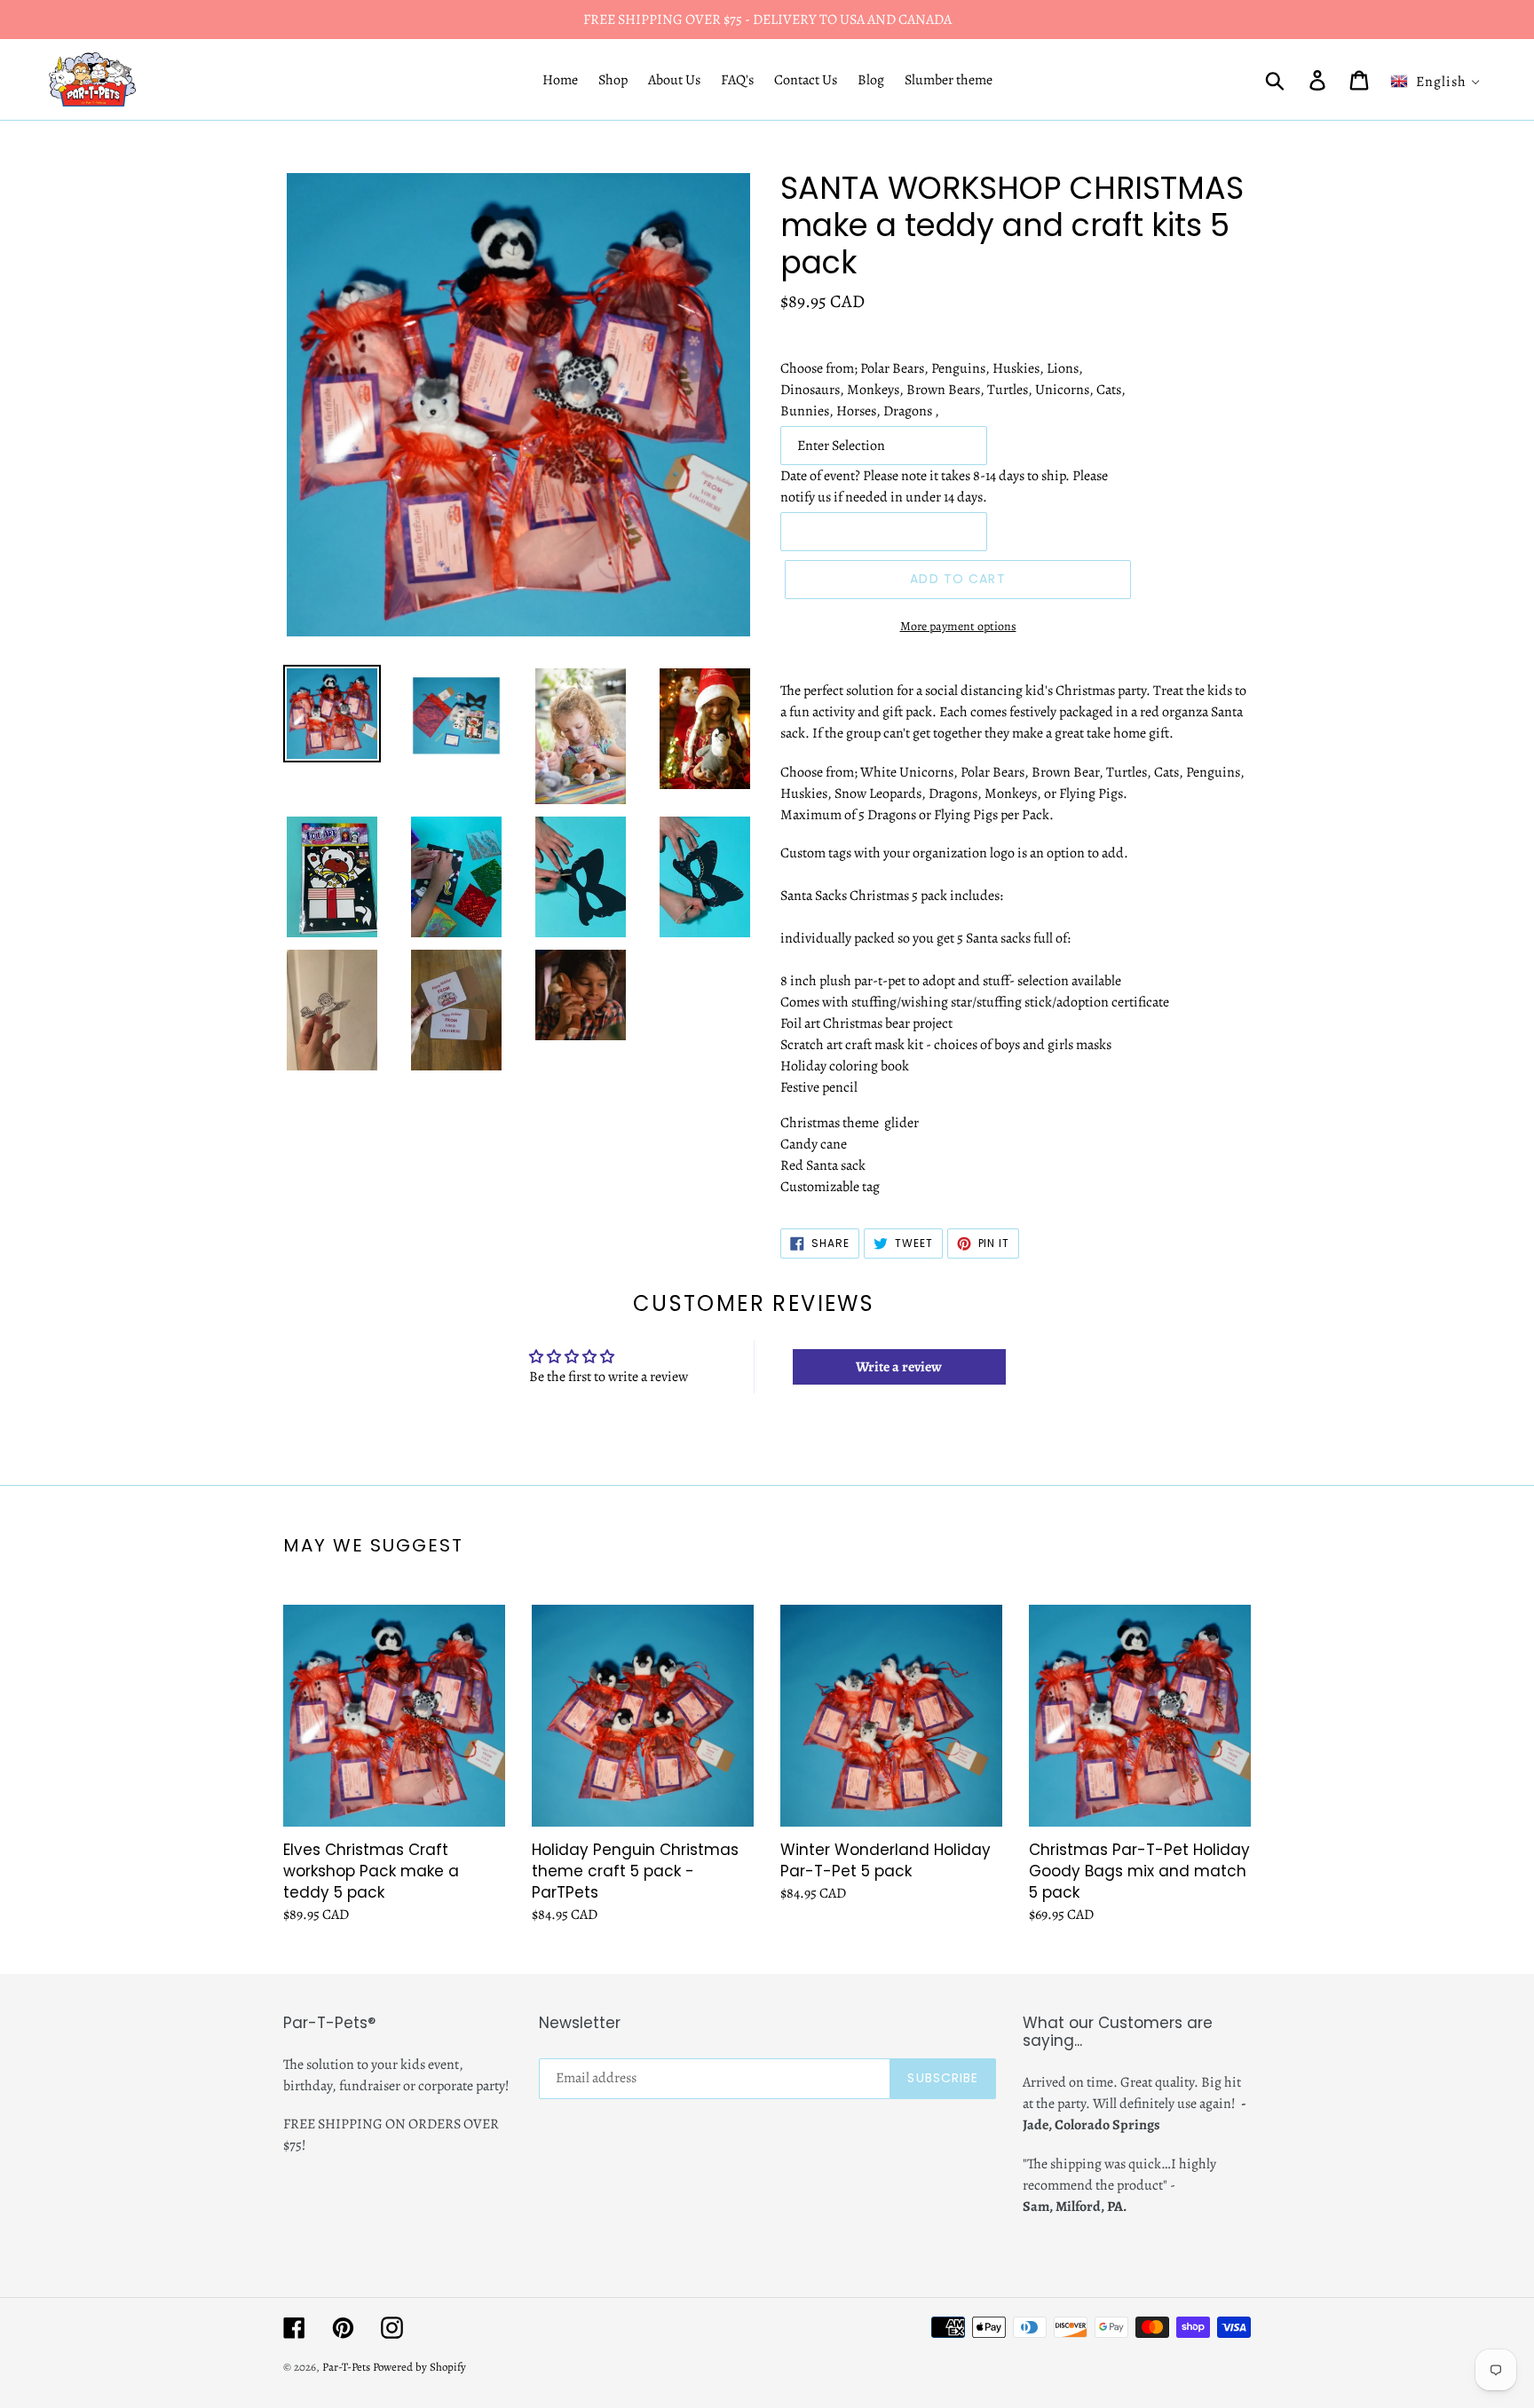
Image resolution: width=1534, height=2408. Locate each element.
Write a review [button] (899, 1367)
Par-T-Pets (346, 2367)
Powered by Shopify (419, 2367)
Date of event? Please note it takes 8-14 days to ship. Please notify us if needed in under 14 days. (944, 486)
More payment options (958, 626)
